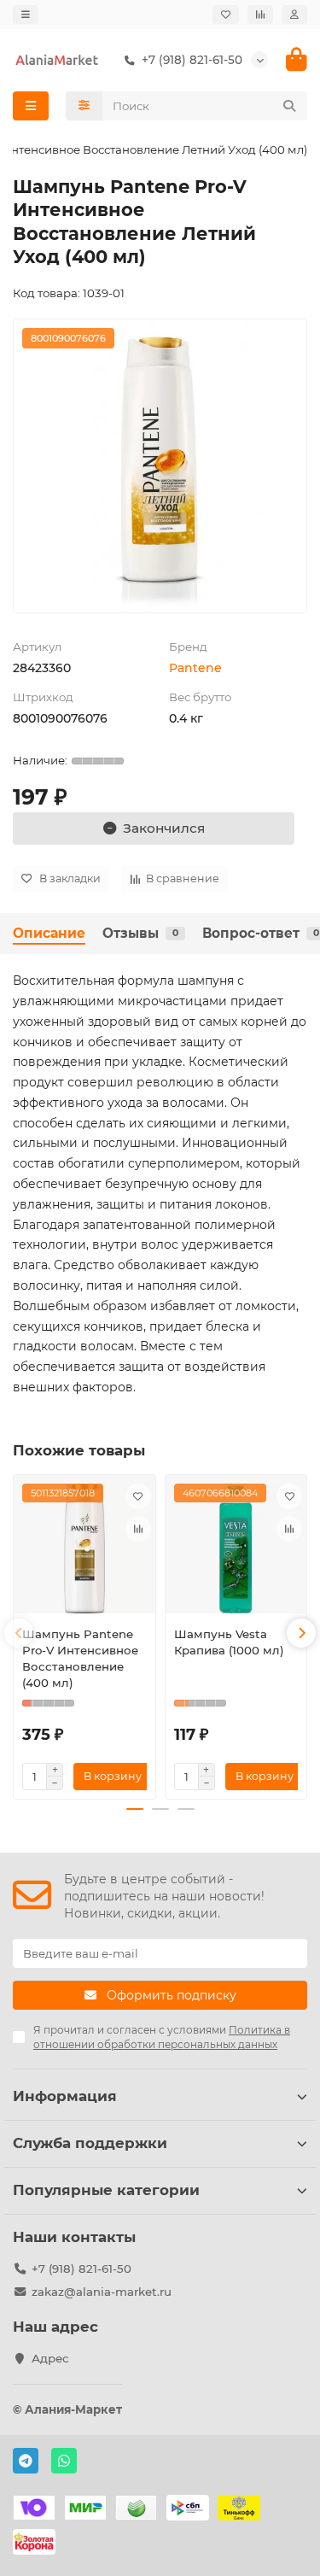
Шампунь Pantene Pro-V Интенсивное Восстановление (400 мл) (80, 1658)
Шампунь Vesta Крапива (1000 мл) (229, 1642)
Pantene (195, 668)
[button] (19, 1633)
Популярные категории (106, 2190)
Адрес (50, 2358)
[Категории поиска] (84, 106)
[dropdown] (26, 15)
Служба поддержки (90, 2143)
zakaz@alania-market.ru (102, 2292)
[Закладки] (226, 15)
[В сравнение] (138, 1529)
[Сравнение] (260, 15)
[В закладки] (138, 1496)
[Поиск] (289, 106)
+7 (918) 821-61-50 (81, 2269)
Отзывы (140, 933)
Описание (49, 933)
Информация (65, 2096)
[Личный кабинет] (294, 15)
